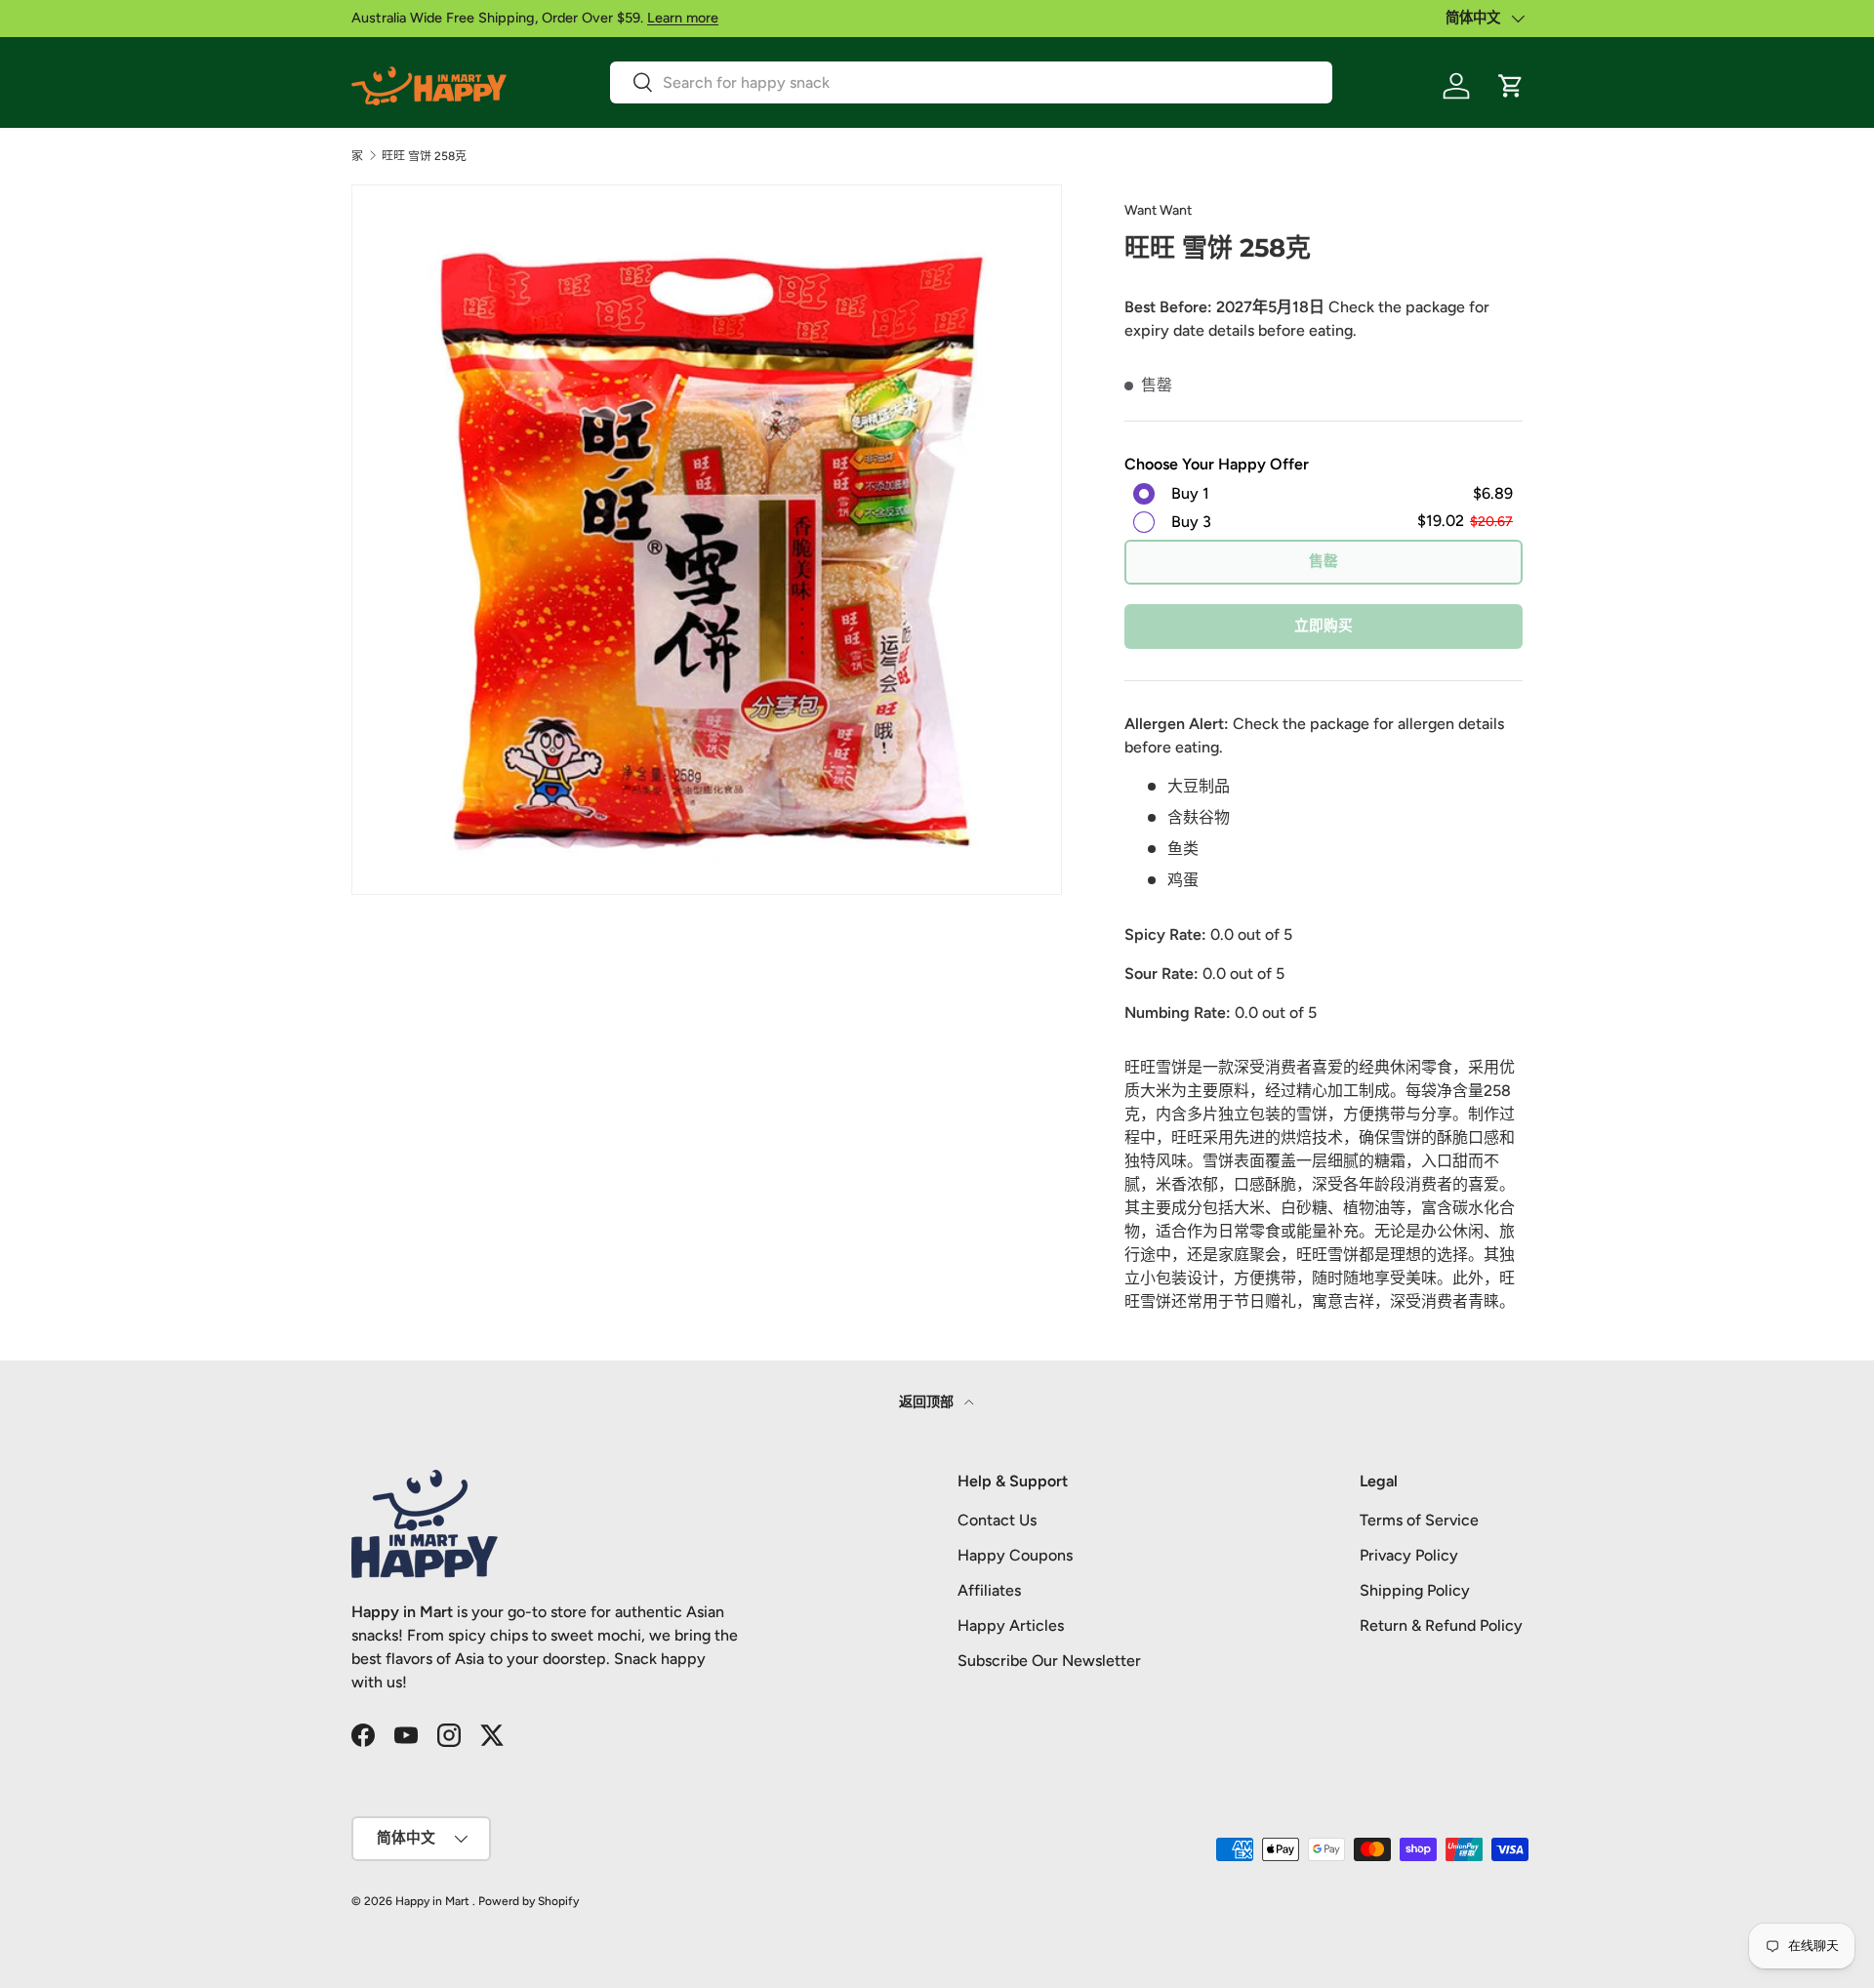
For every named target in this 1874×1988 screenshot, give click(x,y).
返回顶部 (928, 1402)
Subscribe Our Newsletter (1049, 1661)
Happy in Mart (432, 1901)
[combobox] (971, 82)
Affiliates (989, 1590)
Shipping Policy (1415, 1590)
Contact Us (997, 1520)
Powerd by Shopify (529, 1901)
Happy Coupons (1015, 1555)
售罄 (1324, 561)
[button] (1511, 86)
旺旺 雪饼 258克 (424, 156)
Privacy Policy (1409, 1555)
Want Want (1158, 210)
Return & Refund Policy (1441, 1625)
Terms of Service (1419, 1520)
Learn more (683, 18)
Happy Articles (1011, 1625)
